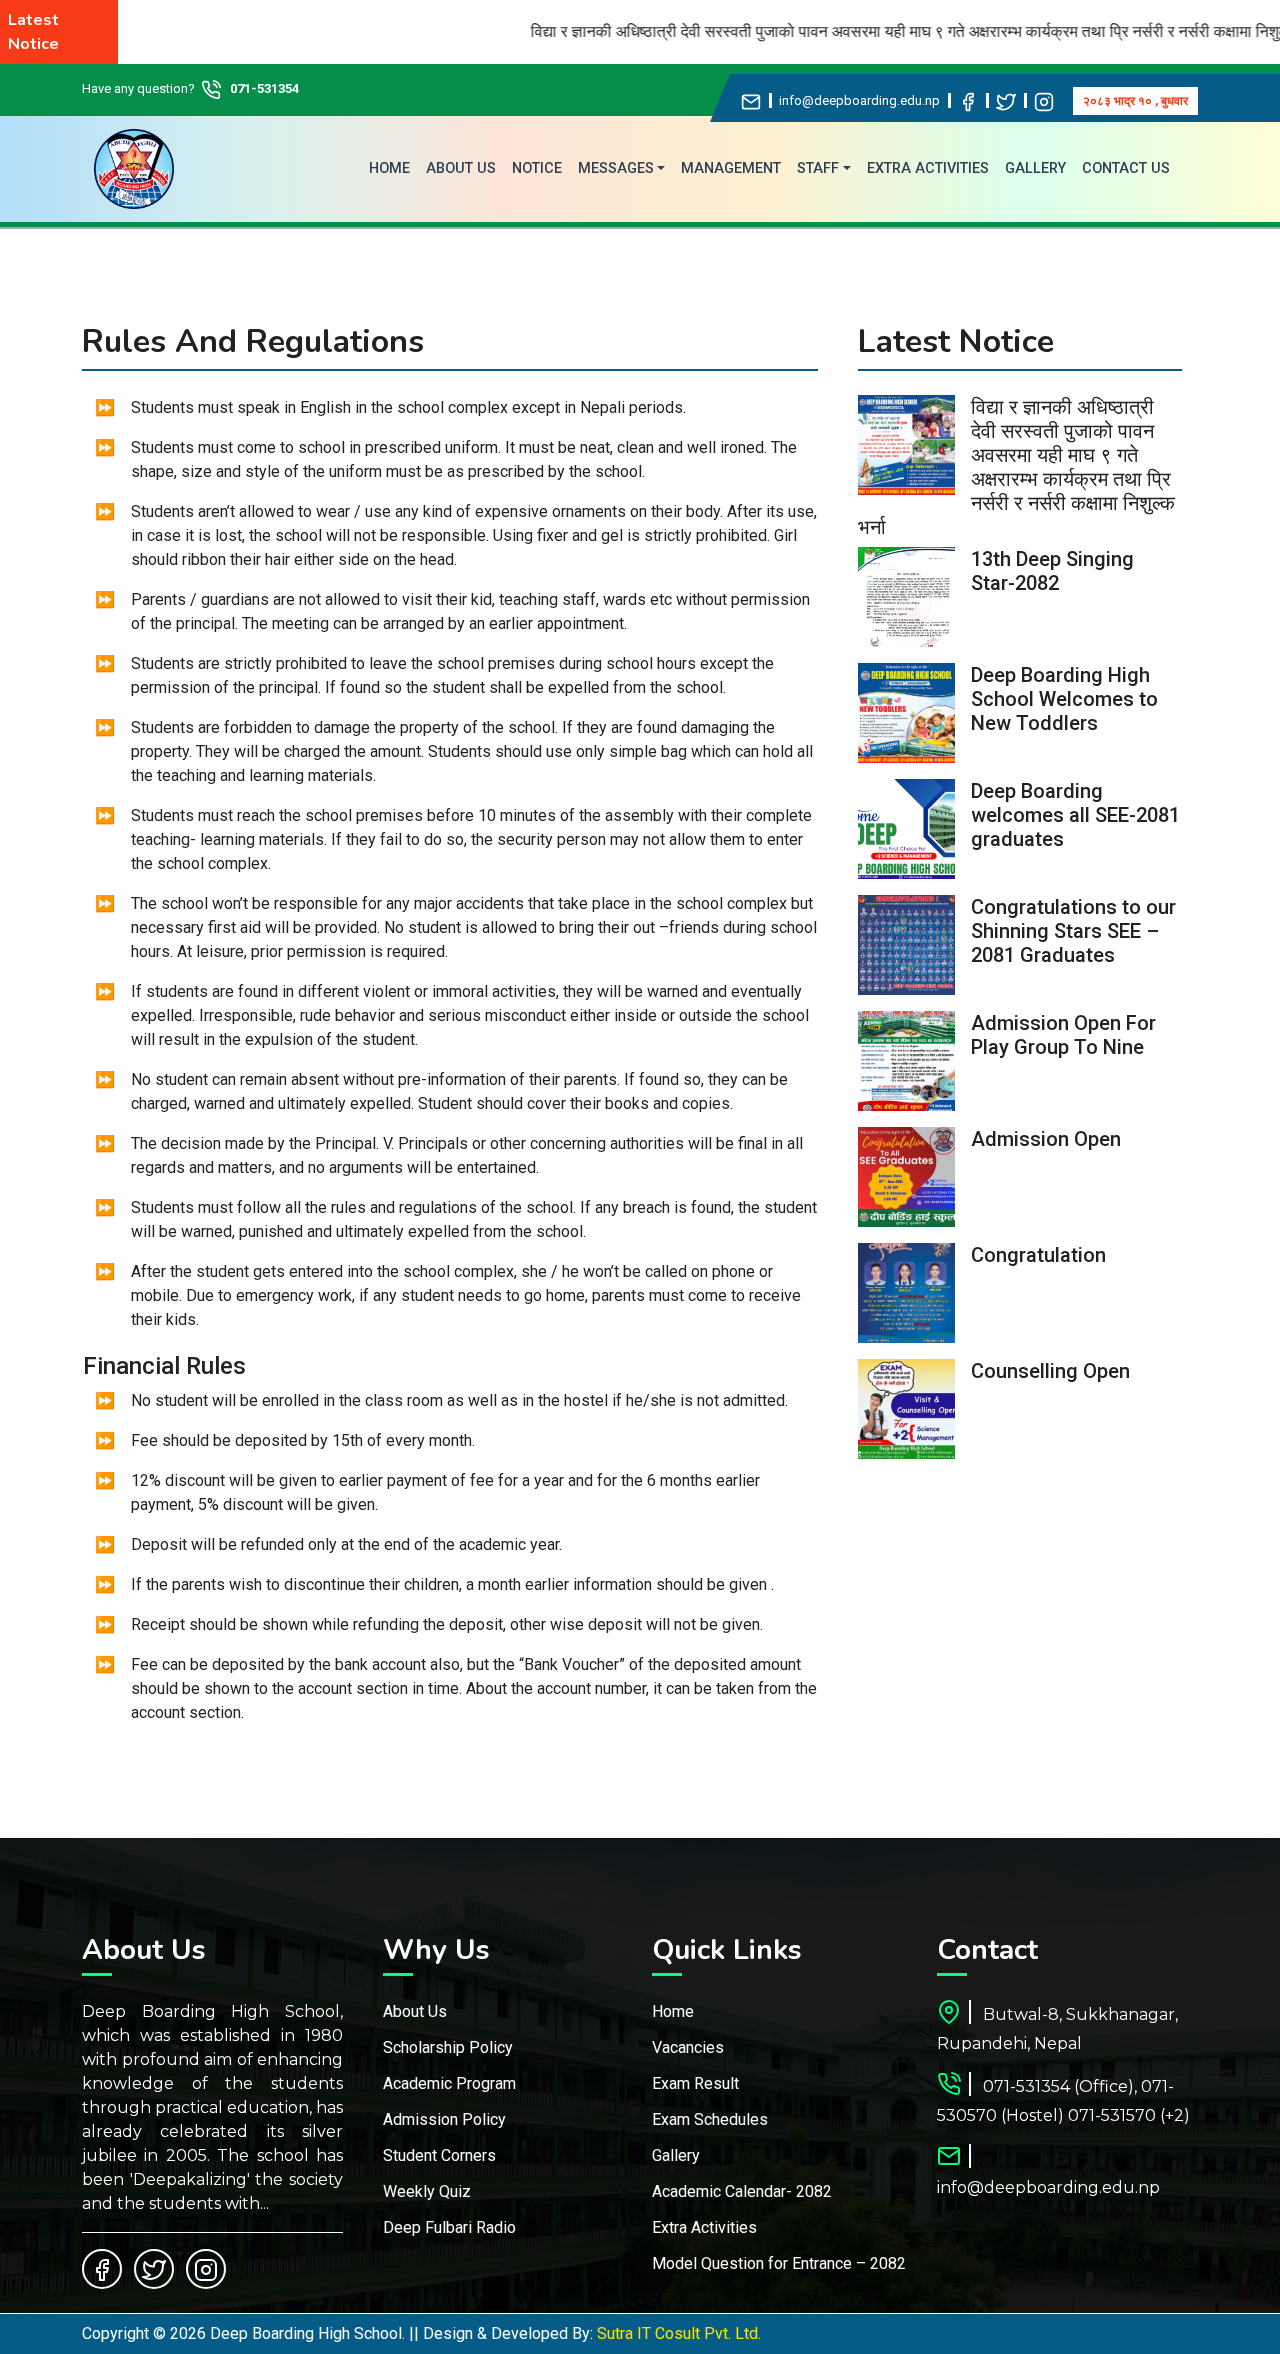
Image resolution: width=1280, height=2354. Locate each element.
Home (673, 2011)
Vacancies (688, 2047)
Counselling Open (1050, 1371)
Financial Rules (164, 1366)
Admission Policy (444, 2119)
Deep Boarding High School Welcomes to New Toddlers (1064, 699)
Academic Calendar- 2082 (742, 2191)
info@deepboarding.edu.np (859, 100)
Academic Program (449, 2083)
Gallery (676, 2155)
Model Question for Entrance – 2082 (779, 2263)
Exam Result (695, 2083)
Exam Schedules (710, 2119)
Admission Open (1046, 1139)
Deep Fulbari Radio (449, 2227)
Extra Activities (704, 2227)
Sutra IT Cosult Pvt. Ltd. (679, 2333)
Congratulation (1038, 1255)
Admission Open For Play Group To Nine (1063, 1035)
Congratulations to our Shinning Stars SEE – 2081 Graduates (1073, 931)
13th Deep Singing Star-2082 (1052, 571)
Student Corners (439, 2155)
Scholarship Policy (448, 2047)
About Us (415, 2011)
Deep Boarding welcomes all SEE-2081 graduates (1075, 815)
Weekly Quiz (427, 2191)
